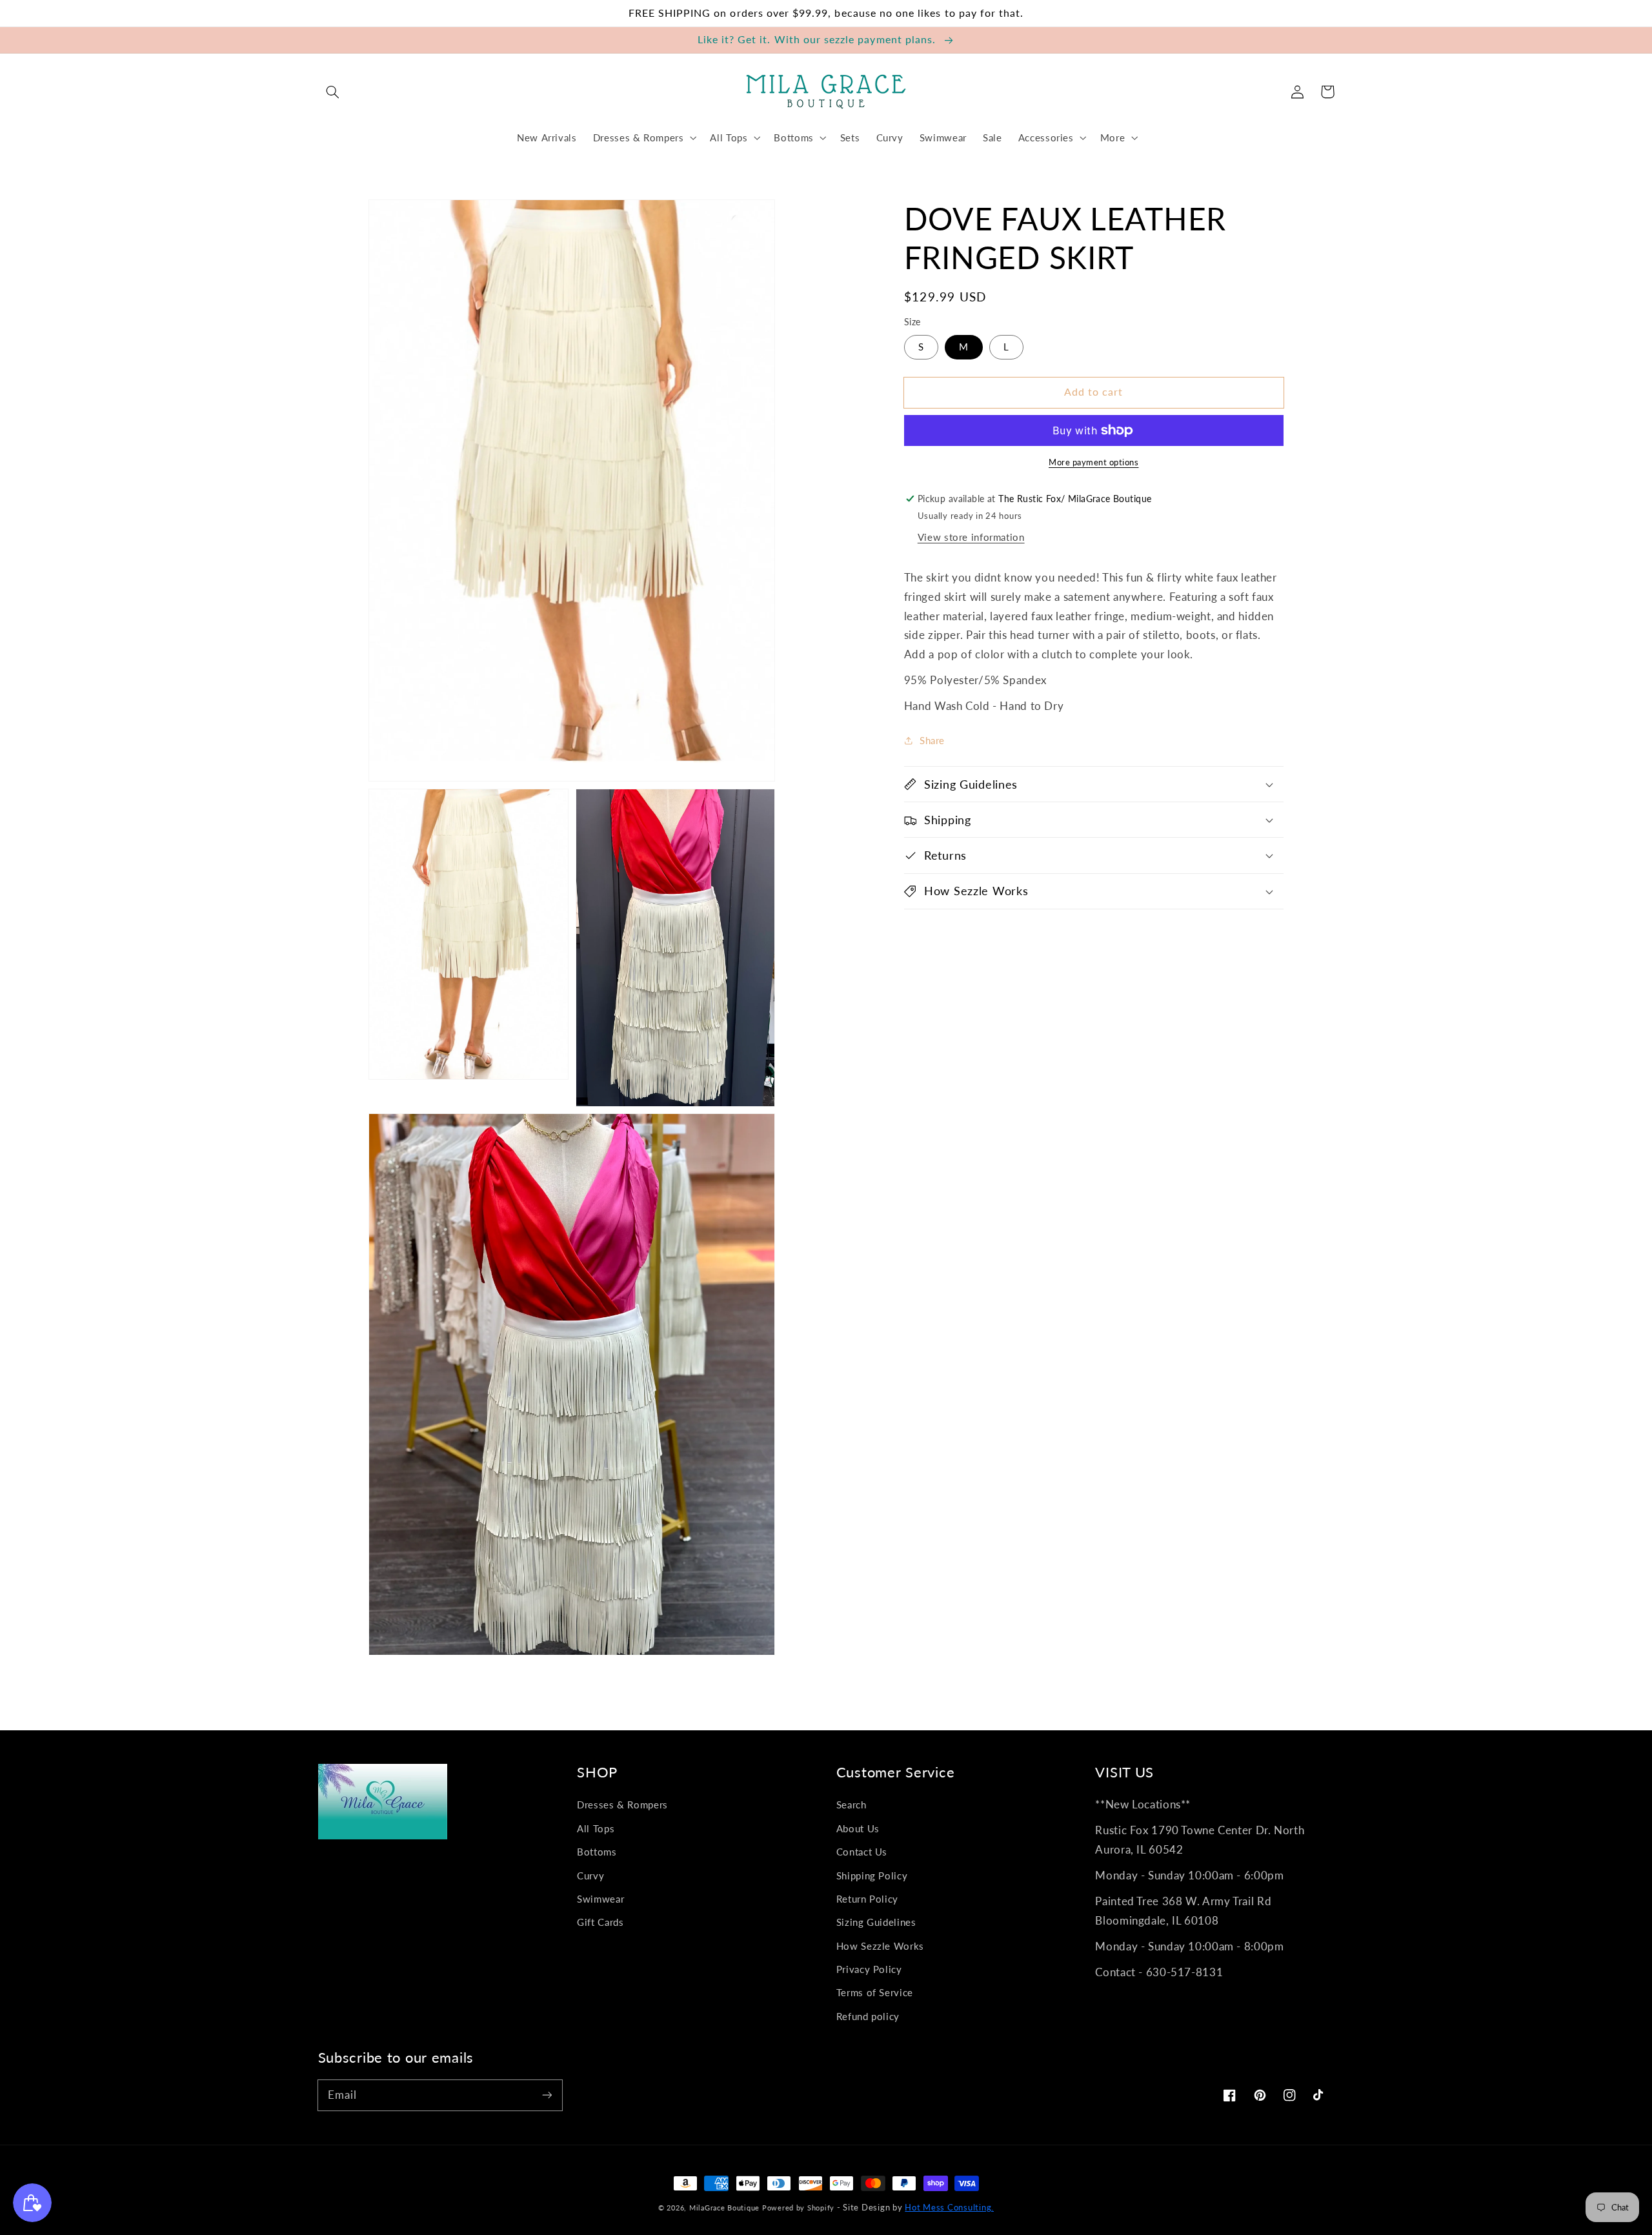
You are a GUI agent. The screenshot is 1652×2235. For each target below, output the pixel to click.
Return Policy (867, 1899)
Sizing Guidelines (876, 1922)
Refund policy (868, 2016)
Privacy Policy (869, 1969)
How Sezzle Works (880, 1946)
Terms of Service (875, 1992)
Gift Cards (600, 1922)
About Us (858, 1828)
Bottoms (597, 1852)
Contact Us (862, 1852)
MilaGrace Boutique (726, 2208)
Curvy (590, 1876)
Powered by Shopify (798, 2208)
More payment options (1094, 462)
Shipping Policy (872, 1876)
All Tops (596, 1828)
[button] (333, 92)
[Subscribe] (547, 2095)
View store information (971, 537)
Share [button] (932, 740)
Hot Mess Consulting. (949, 2208)
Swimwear (600, 1899)
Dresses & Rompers (622, 1805)
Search (851, 1805)
